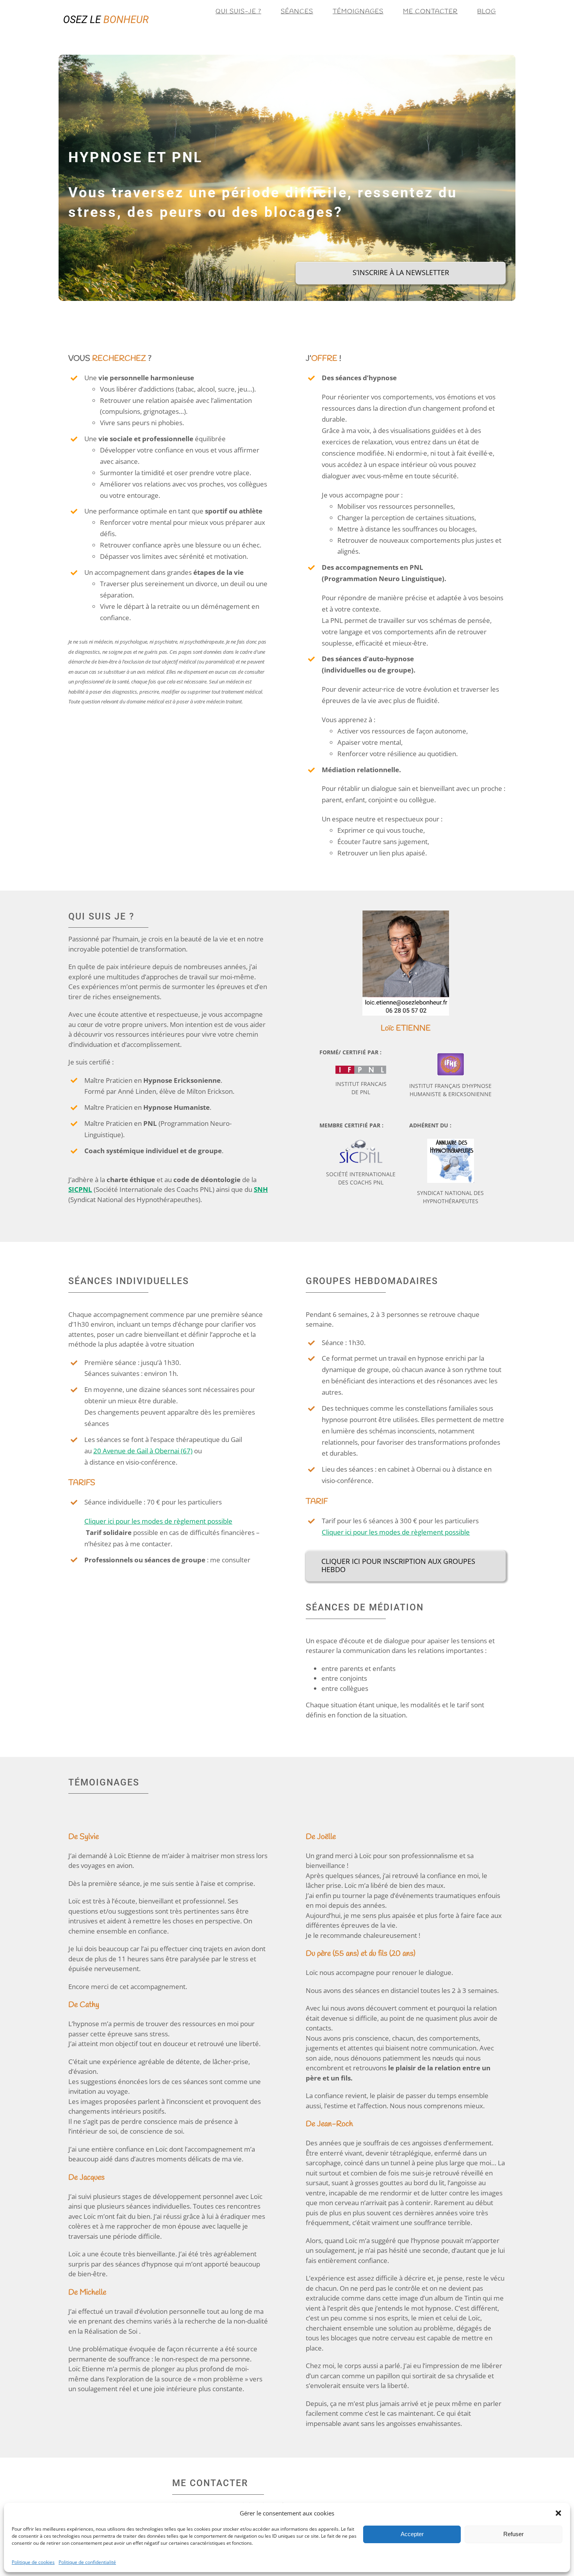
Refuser (513, 2534)
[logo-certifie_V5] (361, 1142)
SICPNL (80, 1189)
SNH (261, 1189)
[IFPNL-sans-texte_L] (361, 1069)
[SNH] (451, 1142)
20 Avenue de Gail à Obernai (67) (143, 1451)
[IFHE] (451, 1056)
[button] (558, 2513)
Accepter (412, 2534)
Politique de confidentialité (87, 2562)
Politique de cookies (33, 2562)
